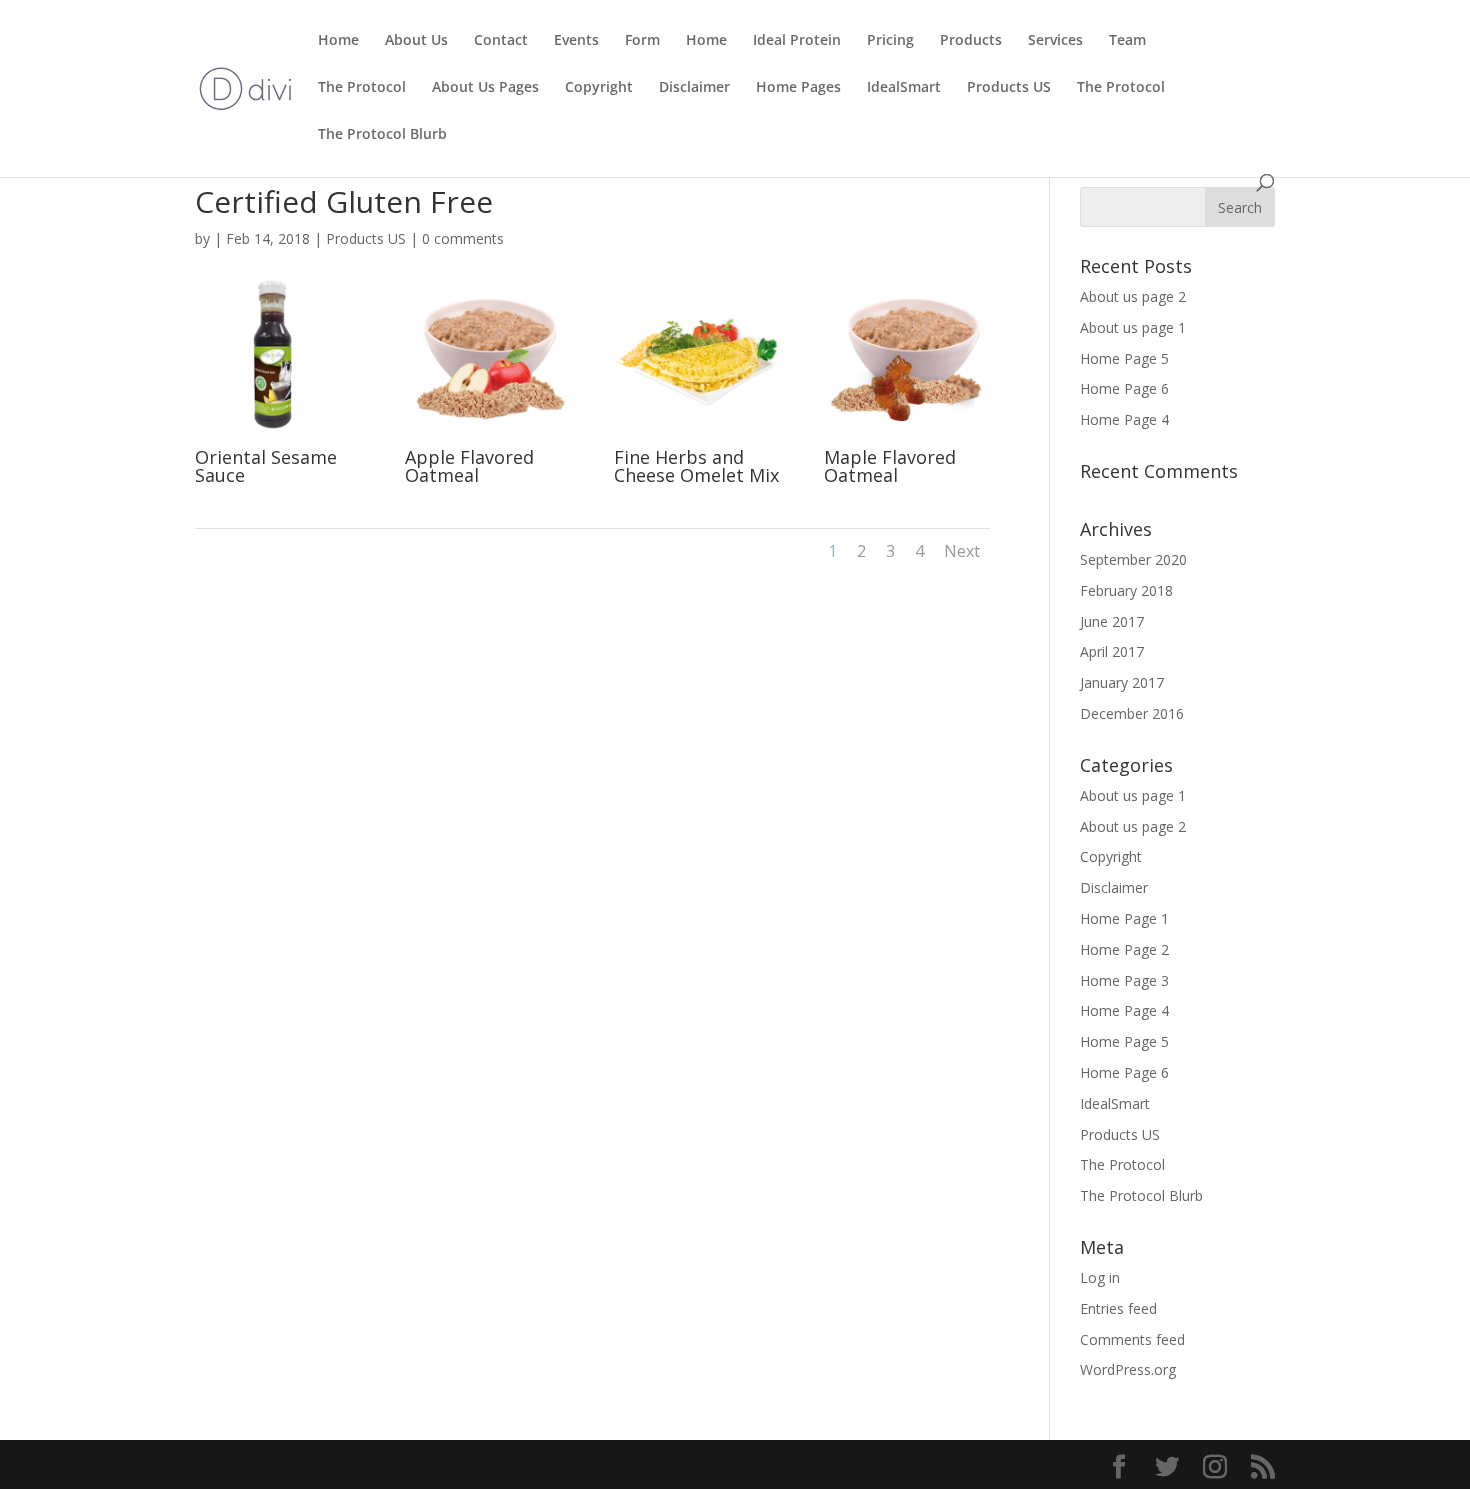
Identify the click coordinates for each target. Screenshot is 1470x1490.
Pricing (890, 41)
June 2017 (1112, 621)
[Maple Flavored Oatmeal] (907, 437)
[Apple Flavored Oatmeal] (488, 437)
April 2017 (1112, 651)
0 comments (463, 238)
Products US (1009, 88)
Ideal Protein (797, 41)
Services (1055, 41)
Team (1127, 41)
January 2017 (1122, 682)
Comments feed (1132, 1339)
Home (338, 41)
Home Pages (798, 88)
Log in (1100, 1277)
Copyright (599, 88)
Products (971, 41)
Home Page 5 (1124, 358)
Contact (501, 41)
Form (642, 41)
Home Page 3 (1124, 980)
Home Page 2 (1124, 949)
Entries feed (1118, 1308)
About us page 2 (1133, 296)
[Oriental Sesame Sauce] (278, 437)
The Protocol (362, 88)
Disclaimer (694, 88)
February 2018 (1126, 590)
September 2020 (1133, 559)
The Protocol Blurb (382, 135)
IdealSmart (904, 88)
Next (962, 551)
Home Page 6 (1124, 388)
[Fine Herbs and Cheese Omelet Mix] (697, 437)
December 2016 (1132, 713)
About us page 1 (1133, 327)
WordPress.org (1128, 1369)
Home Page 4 (1124, 419)
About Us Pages (485, 88)
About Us (416, 41)
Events (576, 41)
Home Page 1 (1124, 918)
